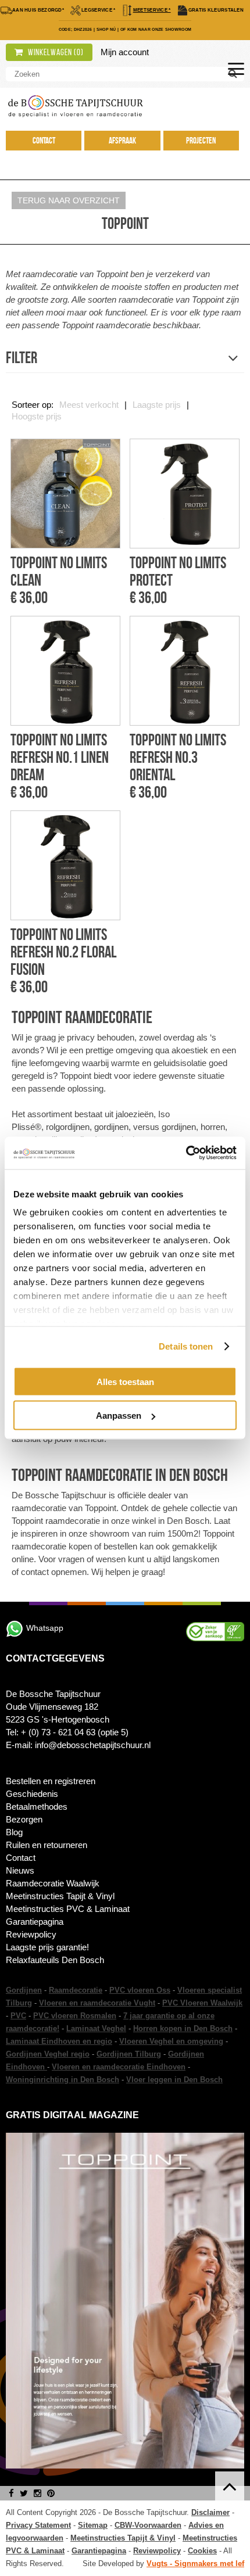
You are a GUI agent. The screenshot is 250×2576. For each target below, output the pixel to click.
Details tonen (186, 1346)
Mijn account (125, 52)
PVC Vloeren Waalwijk (202, 2003)
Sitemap (93, 2525)
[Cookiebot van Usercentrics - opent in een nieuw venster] (186, 1153)
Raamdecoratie (76, 1990)
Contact (44, 141)
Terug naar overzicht (69, 200)
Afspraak (122, 141)
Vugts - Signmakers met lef (195, 2564)
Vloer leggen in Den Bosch (174, 2080)
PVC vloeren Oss (140, 1990)
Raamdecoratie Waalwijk (53, 1883)
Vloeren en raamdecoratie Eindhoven (119, 2067)
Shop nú (106, 29)
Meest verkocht (89, 405)
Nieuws (20, 1870)
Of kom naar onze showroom (156, 29)
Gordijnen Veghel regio (48, 2054)
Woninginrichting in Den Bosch (63, 2080)
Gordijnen (24, 1990)
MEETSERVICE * (152, 10)
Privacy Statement (38, 2525)
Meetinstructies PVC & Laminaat (68, 1909)
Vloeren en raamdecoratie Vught (97, 2003)
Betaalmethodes (37, 1807)
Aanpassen (119, 1416)
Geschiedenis (32, 1794)
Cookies (202, 2551)
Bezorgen (24, 1819)
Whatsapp (45, 1628)
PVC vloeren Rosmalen (75, 2016)
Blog (14, 1832)
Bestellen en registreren (51, 1781)
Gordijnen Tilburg (129, 2054)
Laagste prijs (157, 405)
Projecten (201, 141)
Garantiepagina (35, 1922)
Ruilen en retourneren (47, 1845)
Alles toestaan (125, 1381)
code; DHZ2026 (76, 29)
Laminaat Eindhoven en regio (59, 2041)
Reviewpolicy (31, 1934)
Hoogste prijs (37, 416)
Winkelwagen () (55, 52)
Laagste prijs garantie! (47, 1947)
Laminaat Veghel (96, 2028)
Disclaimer (210, 2512)
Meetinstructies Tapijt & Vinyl (60, 1896)
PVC (18, 2016)
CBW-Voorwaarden (148, 2525)
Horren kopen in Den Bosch (183, 2028)
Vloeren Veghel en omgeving (171, 2041)
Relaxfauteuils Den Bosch (55, 1960)
